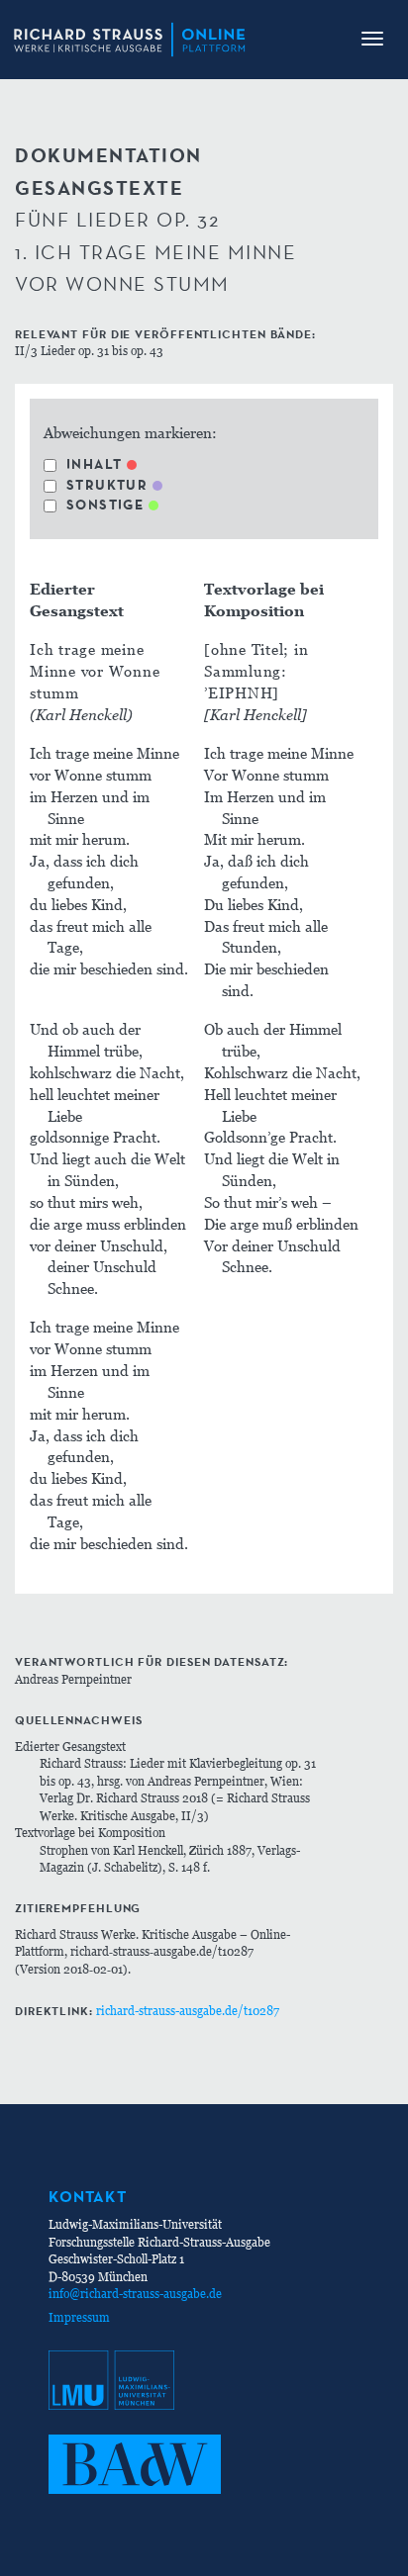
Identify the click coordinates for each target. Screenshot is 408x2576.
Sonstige (105, 505)
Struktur (107, 485)
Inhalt (94, 464)
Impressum (79, 2317)
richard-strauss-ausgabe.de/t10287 (188, 2011)
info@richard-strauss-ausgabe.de (135, 2294)
